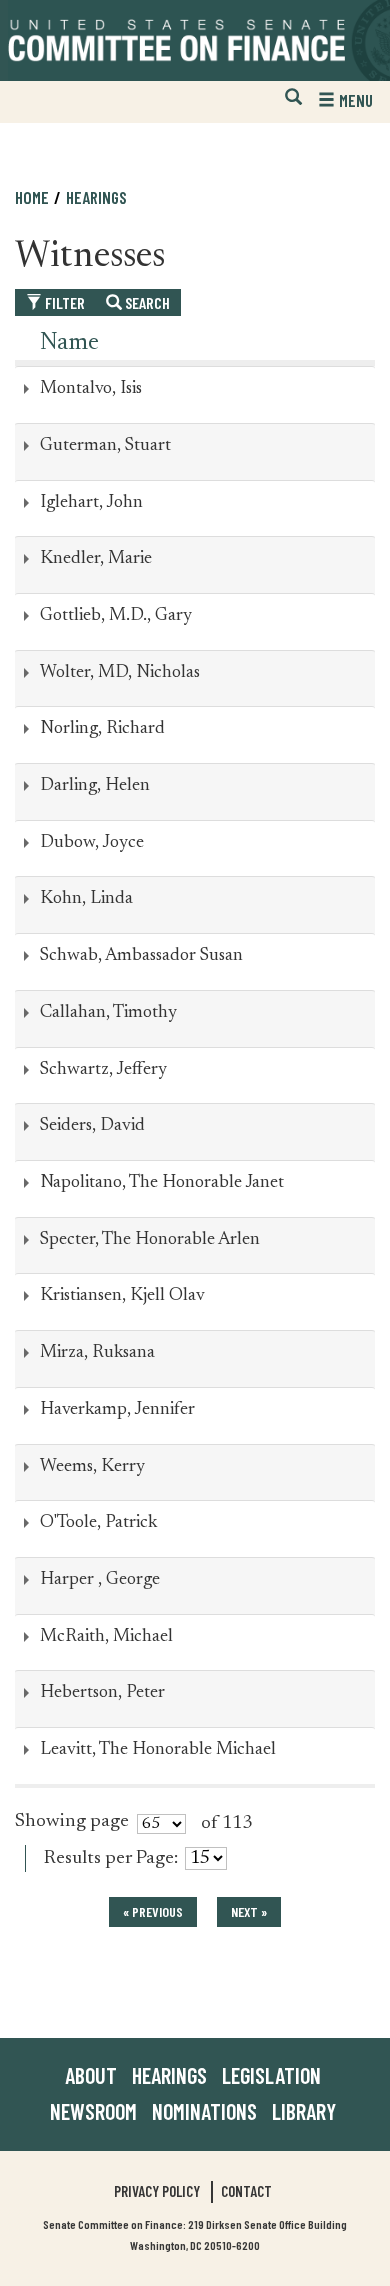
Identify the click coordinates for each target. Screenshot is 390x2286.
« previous (153, 1911)
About (91, 2075)
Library (304, 2111)
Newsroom (93, 2111)
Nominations (204, 2111)
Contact (246, 2191)
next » (249, 1911)
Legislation (271, 2075)
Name (69, 343)
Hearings (96, 197)
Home (32, 197)
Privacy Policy (157, 2191)
